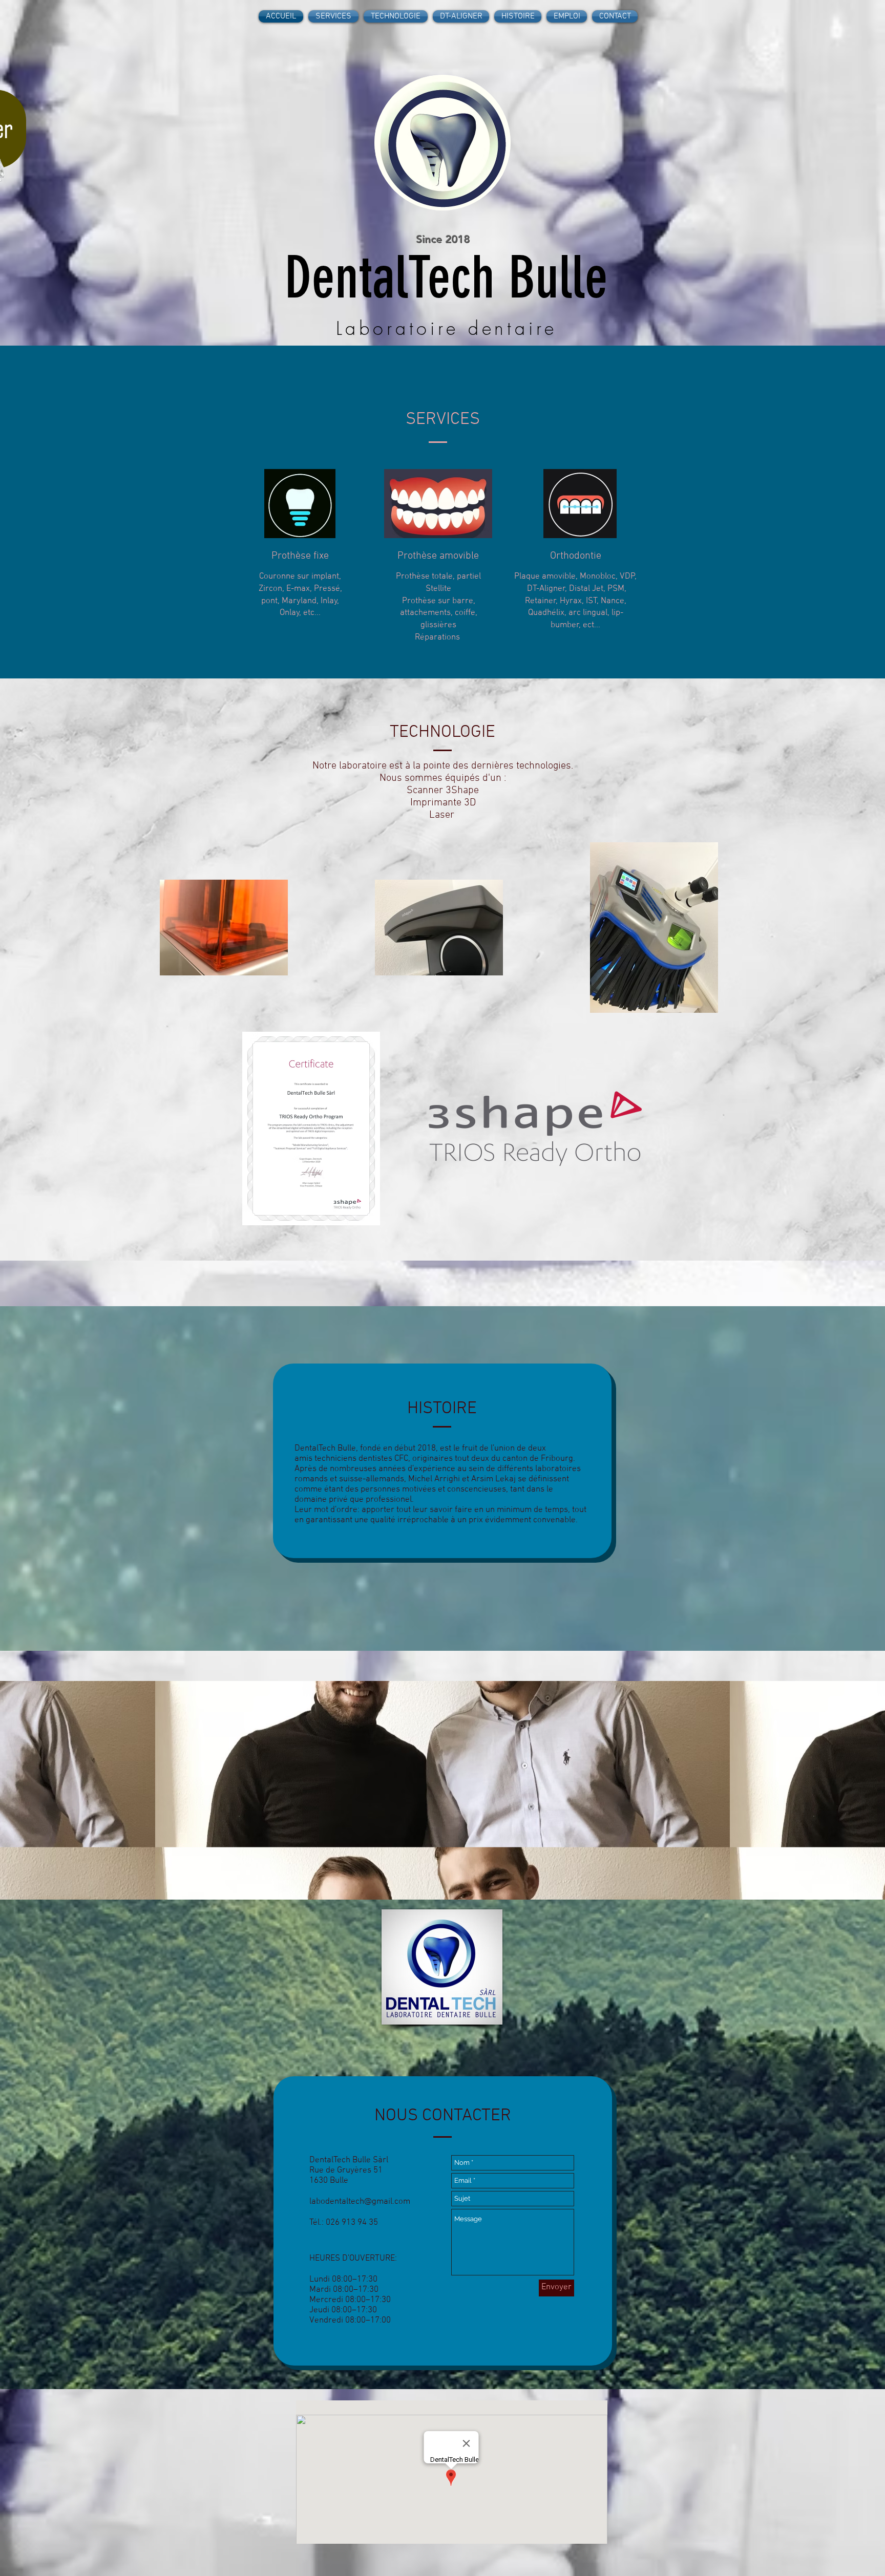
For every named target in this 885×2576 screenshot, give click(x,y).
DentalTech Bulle (446, 278)
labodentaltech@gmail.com (360, 2202)
